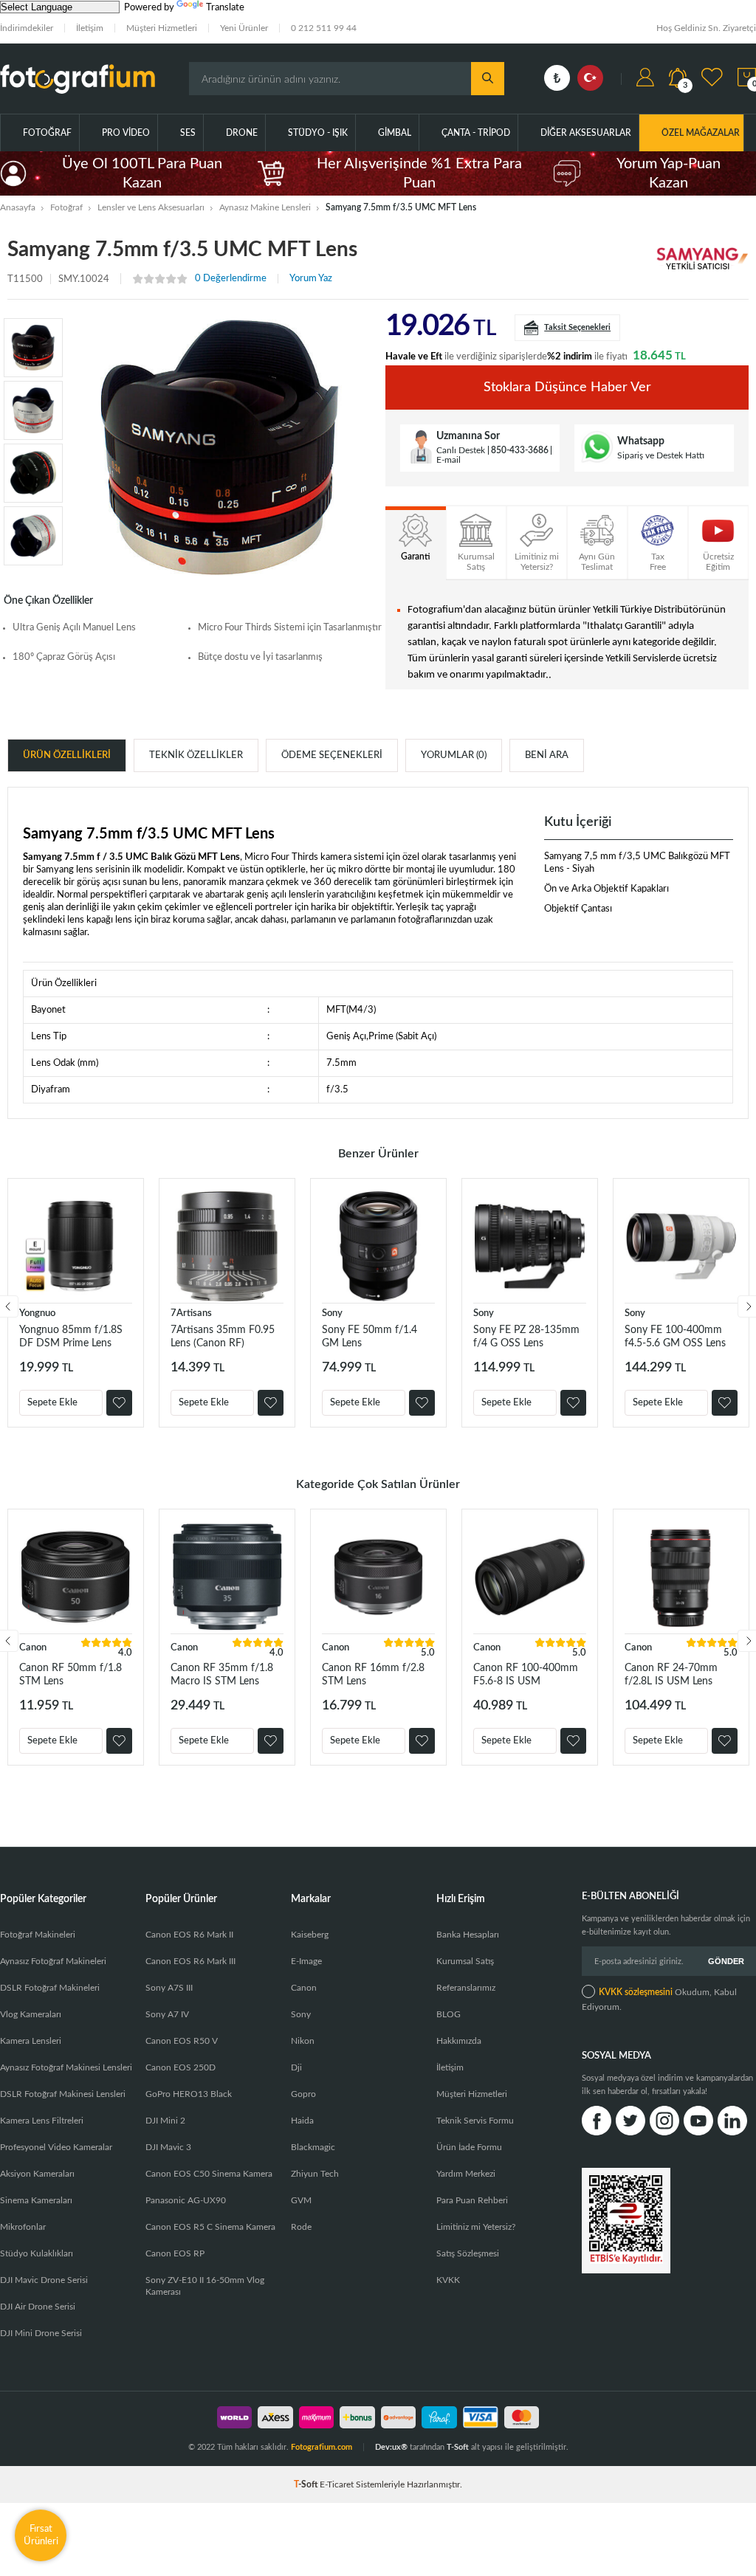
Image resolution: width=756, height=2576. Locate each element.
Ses (188, 133)
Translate (225, 8)
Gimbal (395, 133)
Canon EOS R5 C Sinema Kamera (210, 2227)
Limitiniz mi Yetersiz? (476, 2227)
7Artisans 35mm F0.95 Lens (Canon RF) (223, 1337)
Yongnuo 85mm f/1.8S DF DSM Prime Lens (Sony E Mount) (71, 1337)
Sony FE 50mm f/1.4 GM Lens (370, 1337)
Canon (33, 1648)
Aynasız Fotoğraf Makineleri (53, 1961)
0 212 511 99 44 (324, 28)
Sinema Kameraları (36, 2200)
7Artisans (191, 1313)
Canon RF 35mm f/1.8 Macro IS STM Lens (222, 1675)
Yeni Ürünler (244, 28)
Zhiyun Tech (315, 2174)
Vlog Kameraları (31, 2014)
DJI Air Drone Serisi (38, 2307)
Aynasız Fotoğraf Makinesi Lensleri (66, 2067)
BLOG (449, 2014)
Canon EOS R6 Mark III (190, 1961)
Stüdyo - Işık (318, 133)
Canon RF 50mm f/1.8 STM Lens (71, 1675)
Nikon (303, 2041)
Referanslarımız (466, 1988)
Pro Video (126, 133)
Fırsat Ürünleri (41, 2535)
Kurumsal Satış (465, 1961)
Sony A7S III (169, 1988)
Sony (332, 1313)
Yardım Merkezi (466, 2174)
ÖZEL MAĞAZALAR (701, 133)
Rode (301, 2227)
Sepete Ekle (52, 1403)
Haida (302, 2121)
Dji (296, 2067)
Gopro (303, 2094)
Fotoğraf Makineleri (38, 1935)
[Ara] (488, 79)
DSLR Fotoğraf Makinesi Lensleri (63, 2094)
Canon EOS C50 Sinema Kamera (209, 2174)
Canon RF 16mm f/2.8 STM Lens (373, 1675)
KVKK (448, 2280)
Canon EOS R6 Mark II (189, 1935)
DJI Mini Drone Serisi (41, 2333)
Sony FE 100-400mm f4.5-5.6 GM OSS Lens (675, 1337)
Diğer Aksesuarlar (586, 133)
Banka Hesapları (468, 1935)
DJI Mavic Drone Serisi (44, 2280)
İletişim (90, 28)
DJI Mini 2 (165, 2121)
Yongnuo (37, 1313)
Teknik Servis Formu (475, 2121)
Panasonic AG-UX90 (186, 2200)
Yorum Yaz (311, 279)
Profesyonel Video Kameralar (56, 2147)
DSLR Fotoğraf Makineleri (50, 1988)
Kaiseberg (310, 1935)
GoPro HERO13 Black (189, 2094)
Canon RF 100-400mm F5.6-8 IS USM (526, 1675)
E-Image (306, 1961)
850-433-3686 (520, 450)
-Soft (307, 2484)
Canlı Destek (461, 450)
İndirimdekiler (27, 28)
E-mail (449, 460)
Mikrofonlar (23, 2227)
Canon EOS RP (175, 2253)
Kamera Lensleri (31, 2041)
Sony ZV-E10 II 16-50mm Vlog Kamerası (205, 2286)
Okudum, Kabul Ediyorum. (659, 2000)
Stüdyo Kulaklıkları (37, 2253)
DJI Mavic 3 (168, 2147)
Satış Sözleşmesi (468, 2253)
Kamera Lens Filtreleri (42, 2121)
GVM (301, 2200)
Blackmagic (313, 2147)
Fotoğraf (47, 133)
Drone (242, 133)
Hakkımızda (459, 2041)
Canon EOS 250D (181, 2067)
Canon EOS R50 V (182, 2041)
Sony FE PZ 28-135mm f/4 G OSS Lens (526, 1337)
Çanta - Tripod (476, 133)
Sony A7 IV (167, 2014)
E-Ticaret (337, 2484)
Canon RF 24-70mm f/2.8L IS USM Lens (671, 1675)
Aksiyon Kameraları (37, 2174)
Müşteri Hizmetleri (162, 28)
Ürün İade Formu (469, 2147)
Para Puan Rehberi (472, 2200)
